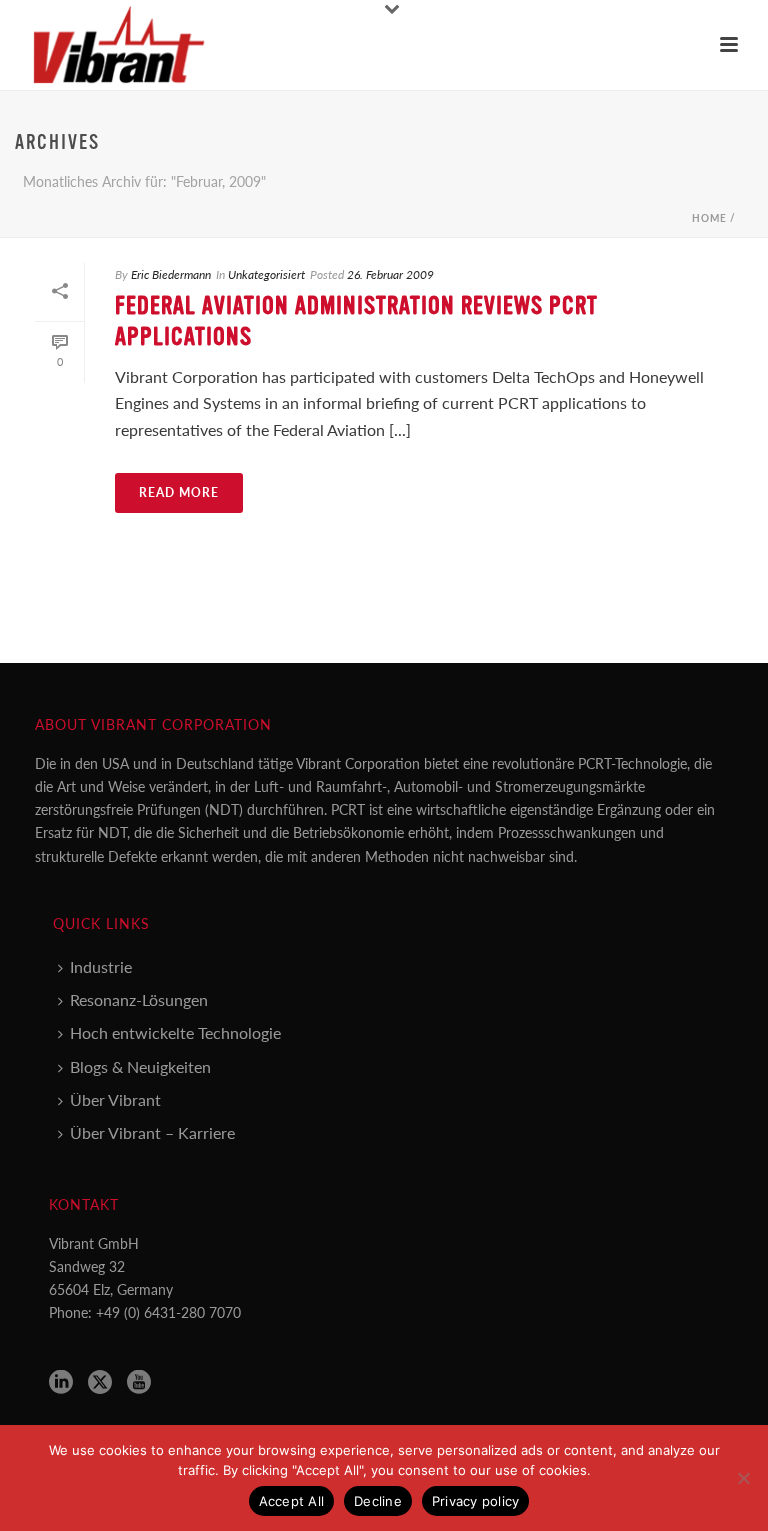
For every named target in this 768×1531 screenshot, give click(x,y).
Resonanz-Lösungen (139, 999)
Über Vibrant (115, 1099)
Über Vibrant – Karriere (152, 1132)
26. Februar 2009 (390, 274)
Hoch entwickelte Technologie (175, 1032)
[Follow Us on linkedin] (61, 1382)
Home (709, 218)
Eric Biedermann (171, 274)
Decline (378, 1501)
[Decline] (743, 1478)
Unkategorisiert (266, 274)
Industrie (101, 966)
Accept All (292, 1501)
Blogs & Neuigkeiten (140, 1066)
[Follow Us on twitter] (100, 1382)
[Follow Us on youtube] (139, 1382)
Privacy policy (476, 1501)
